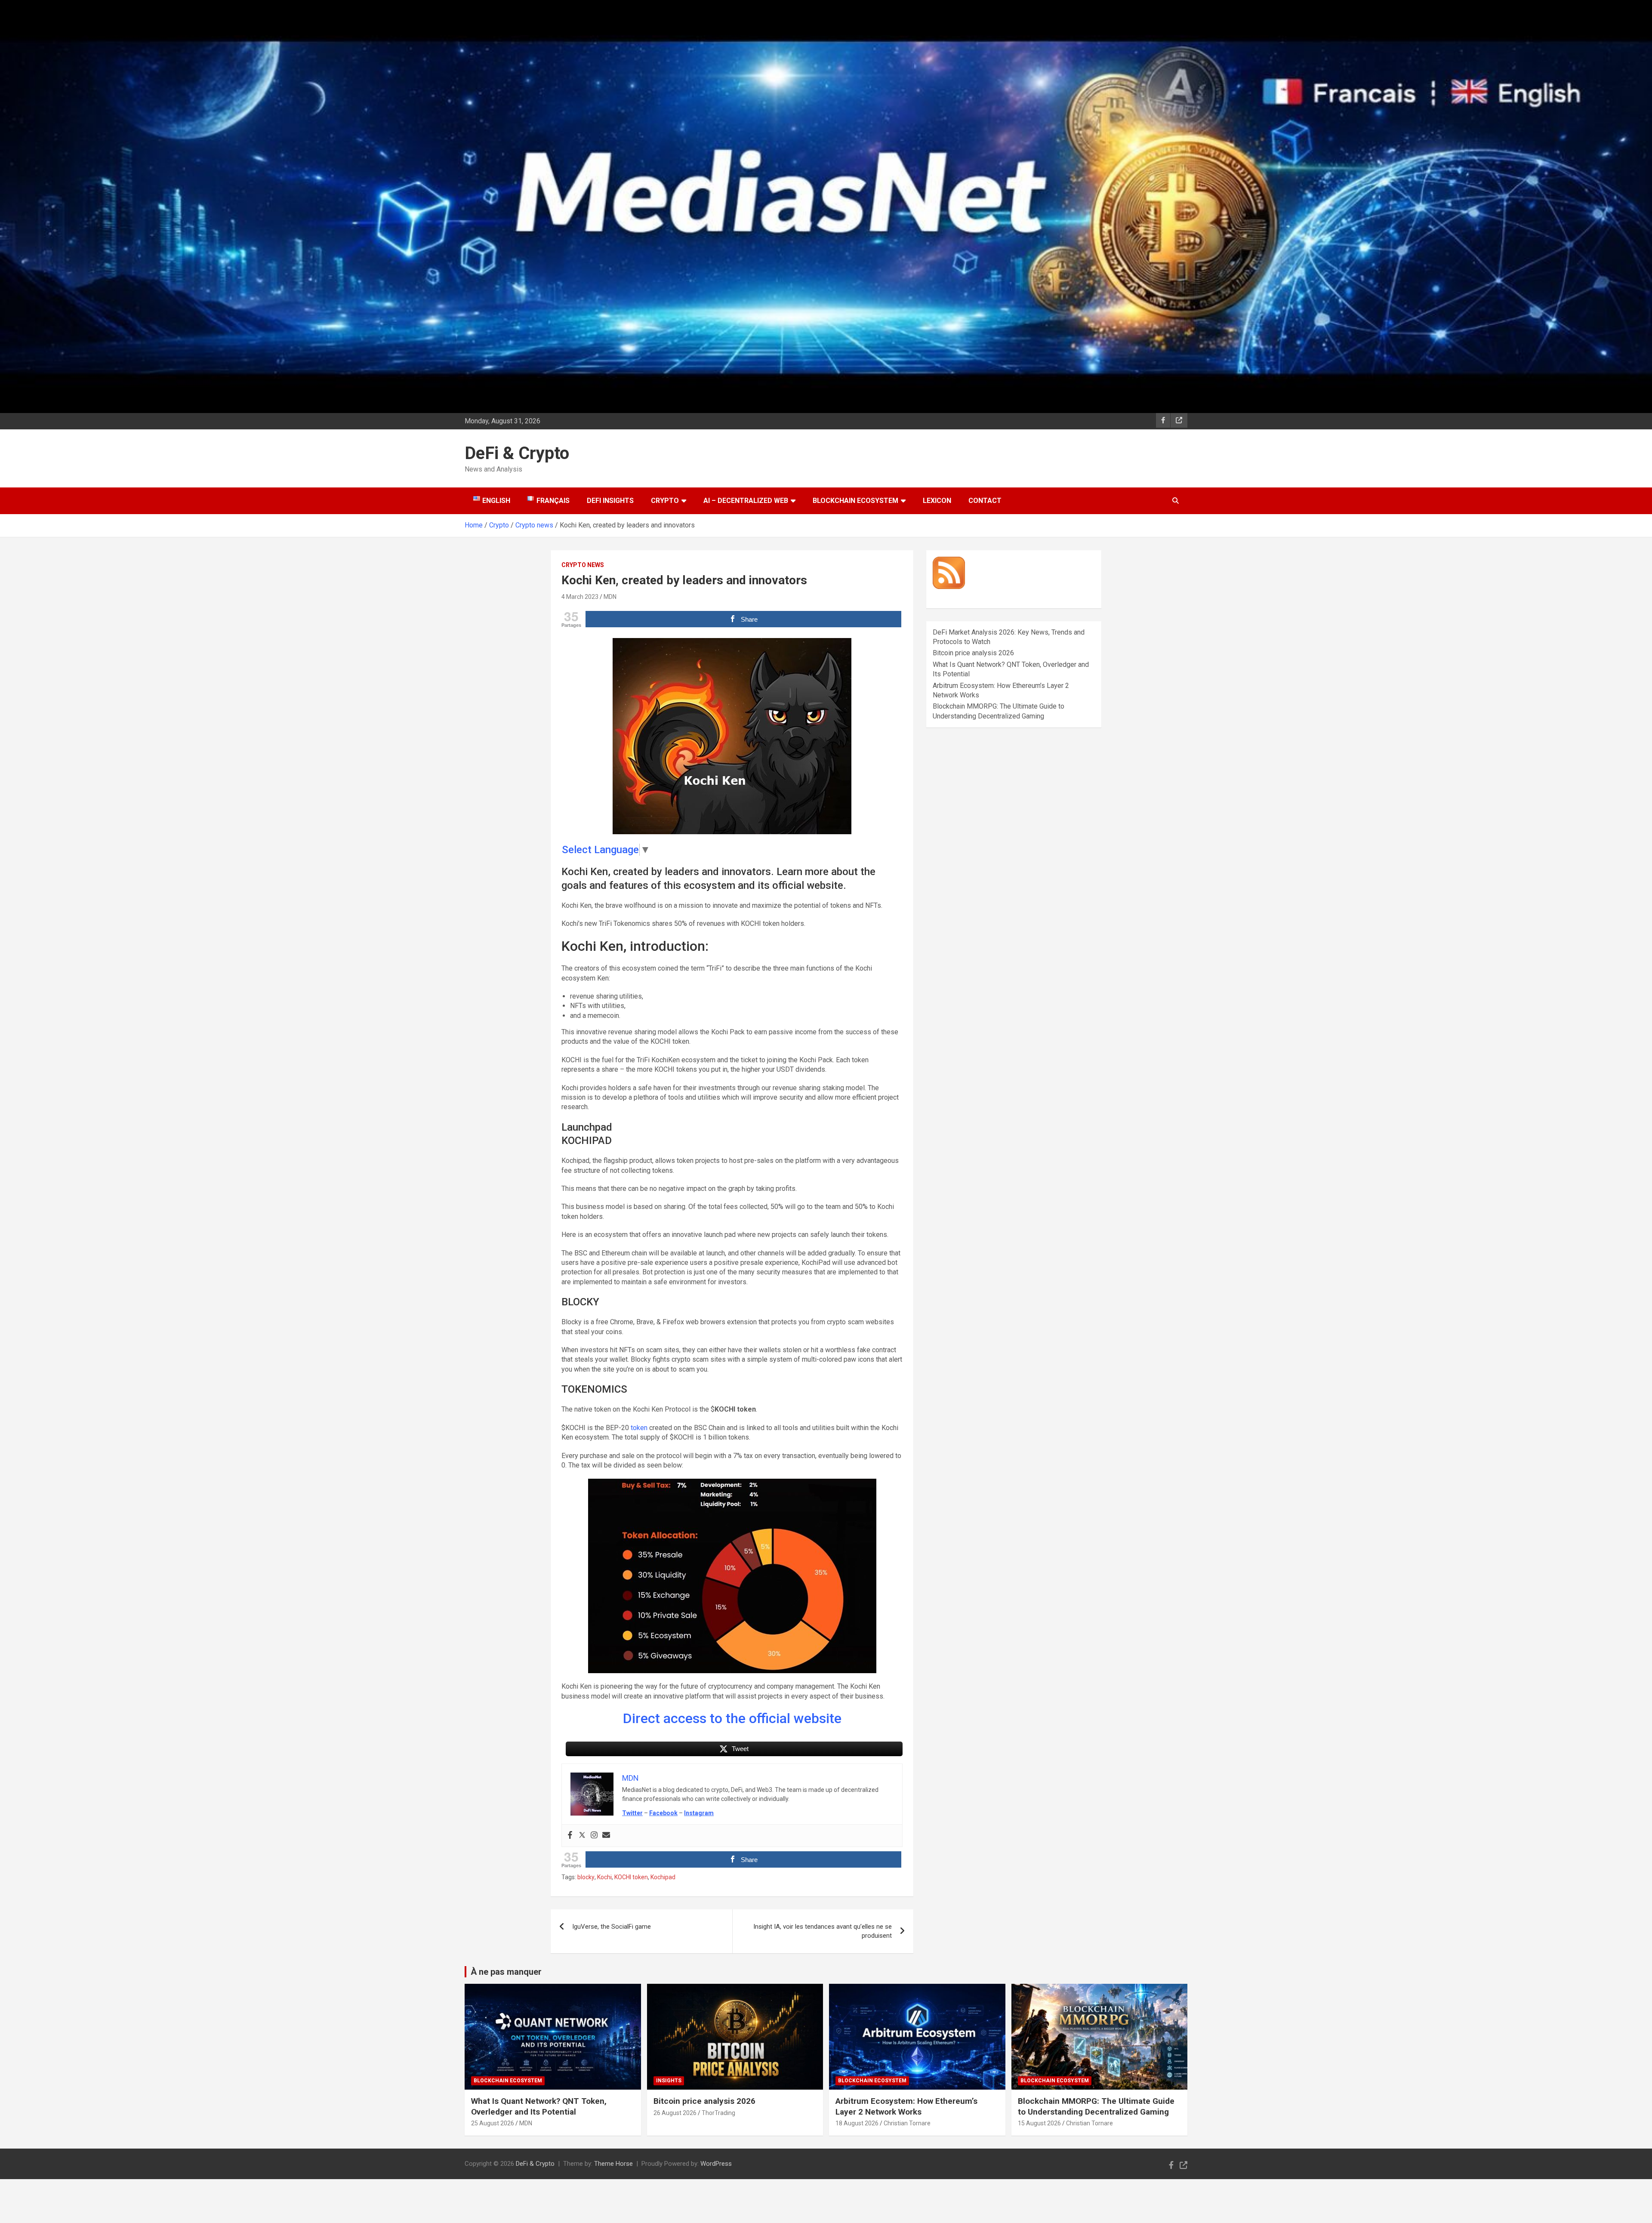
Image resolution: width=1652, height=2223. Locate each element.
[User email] (606, 1836)
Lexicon (937, 501)
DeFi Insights (610, 501)
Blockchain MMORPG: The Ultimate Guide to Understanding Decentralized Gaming (1096, 2106)
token (639, 1428)
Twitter (632, 1813)
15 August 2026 (1039, 2123)
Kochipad (663, 1877)
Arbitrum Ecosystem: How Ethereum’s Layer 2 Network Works (906, 2106)
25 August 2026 (493, 2123)
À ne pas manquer (506, 1972)
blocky (586, 1877)
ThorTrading (718, 2113)
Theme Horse (613, 2164)
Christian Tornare (907, 2123)
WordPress (716, 2164)
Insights (669, 2081)
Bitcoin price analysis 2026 (973, 653)
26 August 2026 (675, 2113)
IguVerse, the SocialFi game (612, 1927)
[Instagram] (594, 1836)
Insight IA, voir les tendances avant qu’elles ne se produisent (823, 1931)
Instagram (699, 1813)
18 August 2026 (857, 2123)
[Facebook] (570, 1836)
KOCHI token (631, 1877)
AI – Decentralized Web (746, 501)
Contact (985, 501)
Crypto (665, 501)
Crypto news (583, 565)
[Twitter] (582, 1836)
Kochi (604, 1877)
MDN (610, 597)
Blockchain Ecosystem (855, 501)
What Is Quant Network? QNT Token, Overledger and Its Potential (539, 2106)
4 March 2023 (580, 597)
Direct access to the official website (732, 1718)
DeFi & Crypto (517, 453)
